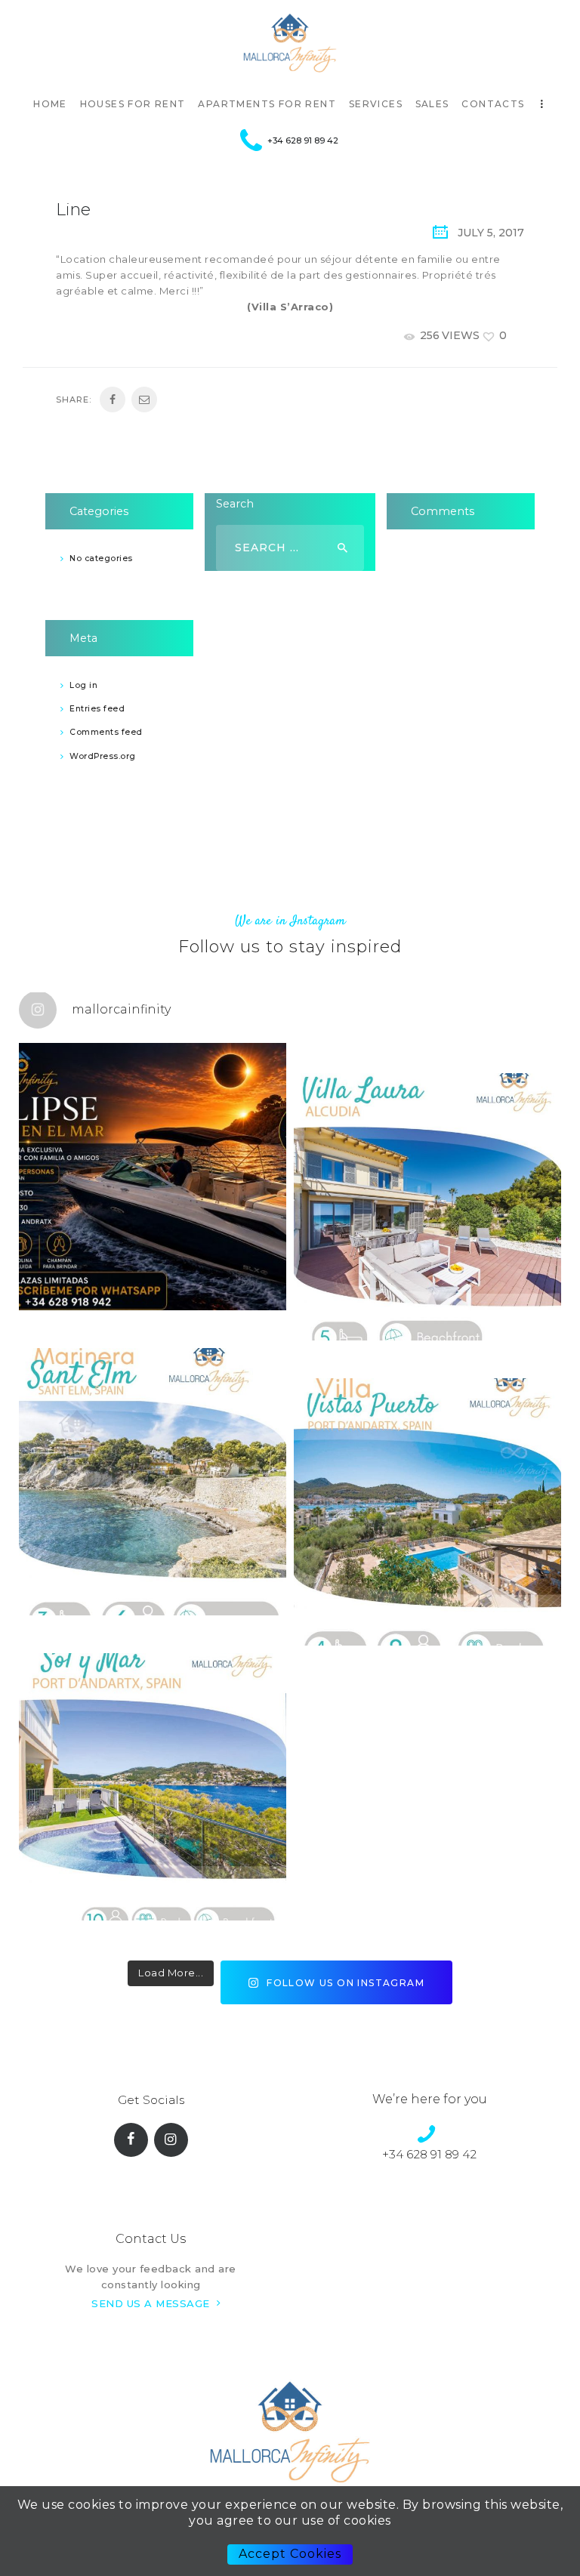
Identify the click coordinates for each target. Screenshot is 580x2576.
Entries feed (97, 709)
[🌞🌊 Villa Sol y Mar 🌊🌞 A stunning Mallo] (153, 1787)
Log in (83, 685)
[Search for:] (290, 548)
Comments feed (106, 732)
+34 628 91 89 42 (429, 2154)
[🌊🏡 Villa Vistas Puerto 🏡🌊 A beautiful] (427, 1512)
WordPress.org (103, 756)
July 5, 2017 (491, 233)
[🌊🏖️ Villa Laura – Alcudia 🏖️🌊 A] (427, 1207)
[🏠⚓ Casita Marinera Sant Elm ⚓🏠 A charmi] (153, 1482)
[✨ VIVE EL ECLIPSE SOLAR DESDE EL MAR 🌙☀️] (153, 1177)
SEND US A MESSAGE (151, 2303)
